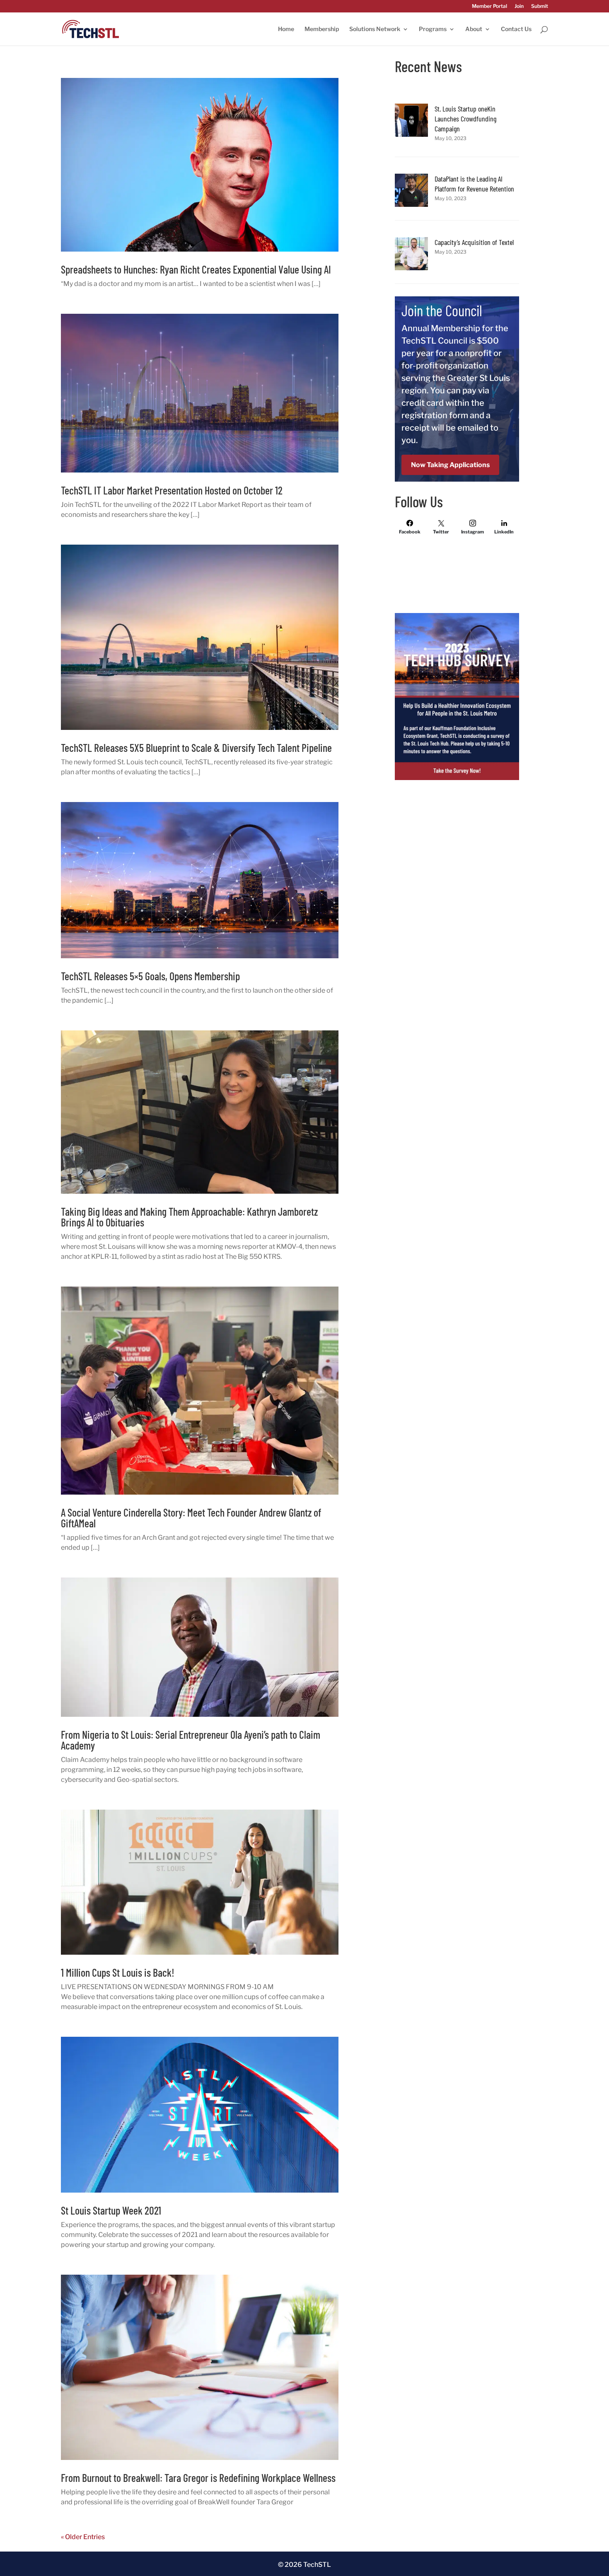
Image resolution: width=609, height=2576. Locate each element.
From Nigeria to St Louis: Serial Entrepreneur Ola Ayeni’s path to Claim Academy (191, 1740)
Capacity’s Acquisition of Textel (474, 242)
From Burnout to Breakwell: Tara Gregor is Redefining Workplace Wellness (198, 2478)
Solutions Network (375, 29)
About (474, 29)
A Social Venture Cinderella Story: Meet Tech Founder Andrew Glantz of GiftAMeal (191, 1518)
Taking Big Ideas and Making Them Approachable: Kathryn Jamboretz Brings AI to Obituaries (189, 1217)
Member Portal (489, 6)
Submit (540, 6)
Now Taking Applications (450, 465)
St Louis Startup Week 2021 (111, 2210)
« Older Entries (83, 2537)
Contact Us (516, 29)
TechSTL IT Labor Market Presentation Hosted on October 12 (172, 490)
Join (519, 6)
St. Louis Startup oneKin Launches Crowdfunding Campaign (465, 119)
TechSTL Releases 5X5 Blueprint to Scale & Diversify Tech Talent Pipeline (196, 748)
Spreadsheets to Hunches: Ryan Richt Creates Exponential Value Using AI (196, 269)
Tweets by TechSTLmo (430, 558)
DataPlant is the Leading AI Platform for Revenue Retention (474, 184)
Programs (433, 29)
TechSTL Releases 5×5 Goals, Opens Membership (150, 976)
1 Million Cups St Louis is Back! (118, 1972)
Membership (322, 29)
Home (286, 29)
